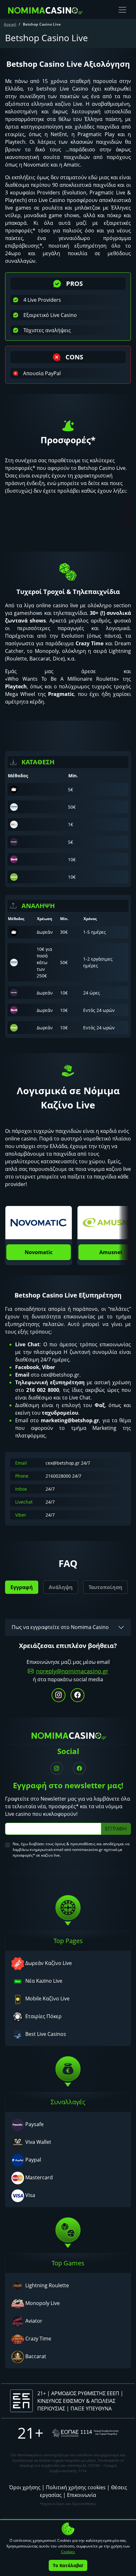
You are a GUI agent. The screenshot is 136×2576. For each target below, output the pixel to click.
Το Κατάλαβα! (68, 2565)
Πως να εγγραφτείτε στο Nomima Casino (60, 1627)
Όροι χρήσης (25, 2487)
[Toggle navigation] (122, 10)
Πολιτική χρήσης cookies (76, 2487)
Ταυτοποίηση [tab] (105, 1587)
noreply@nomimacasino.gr (72, 1671)
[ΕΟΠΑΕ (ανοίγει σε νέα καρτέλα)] (85, 2433)
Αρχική (10, 24)
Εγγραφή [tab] (22, 1587)
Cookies (68, 2552)
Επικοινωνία (82, 2495)
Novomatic (39, 1252)
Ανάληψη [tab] (61, 1587)
